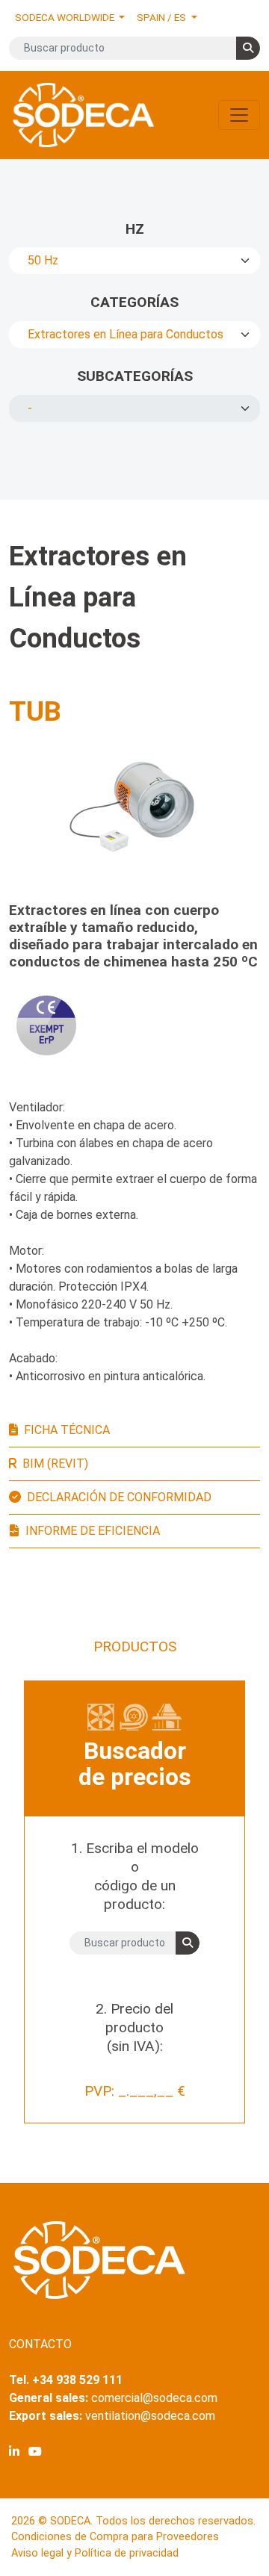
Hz (135, 229)
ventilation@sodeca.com (150, 2416)
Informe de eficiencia (93, 1531)
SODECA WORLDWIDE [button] (66, 17)
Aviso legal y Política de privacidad (95, 2553)
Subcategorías (135, 376)
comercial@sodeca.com (154, 2398)
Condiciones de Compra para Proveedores (115, 2537)
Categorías (134, 302)
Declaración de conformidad (119, 1497)
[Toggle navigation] (239, 115)
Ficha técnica (67, 1430)
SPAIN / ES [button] (163, 17)
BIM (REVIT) (55, 1464)
